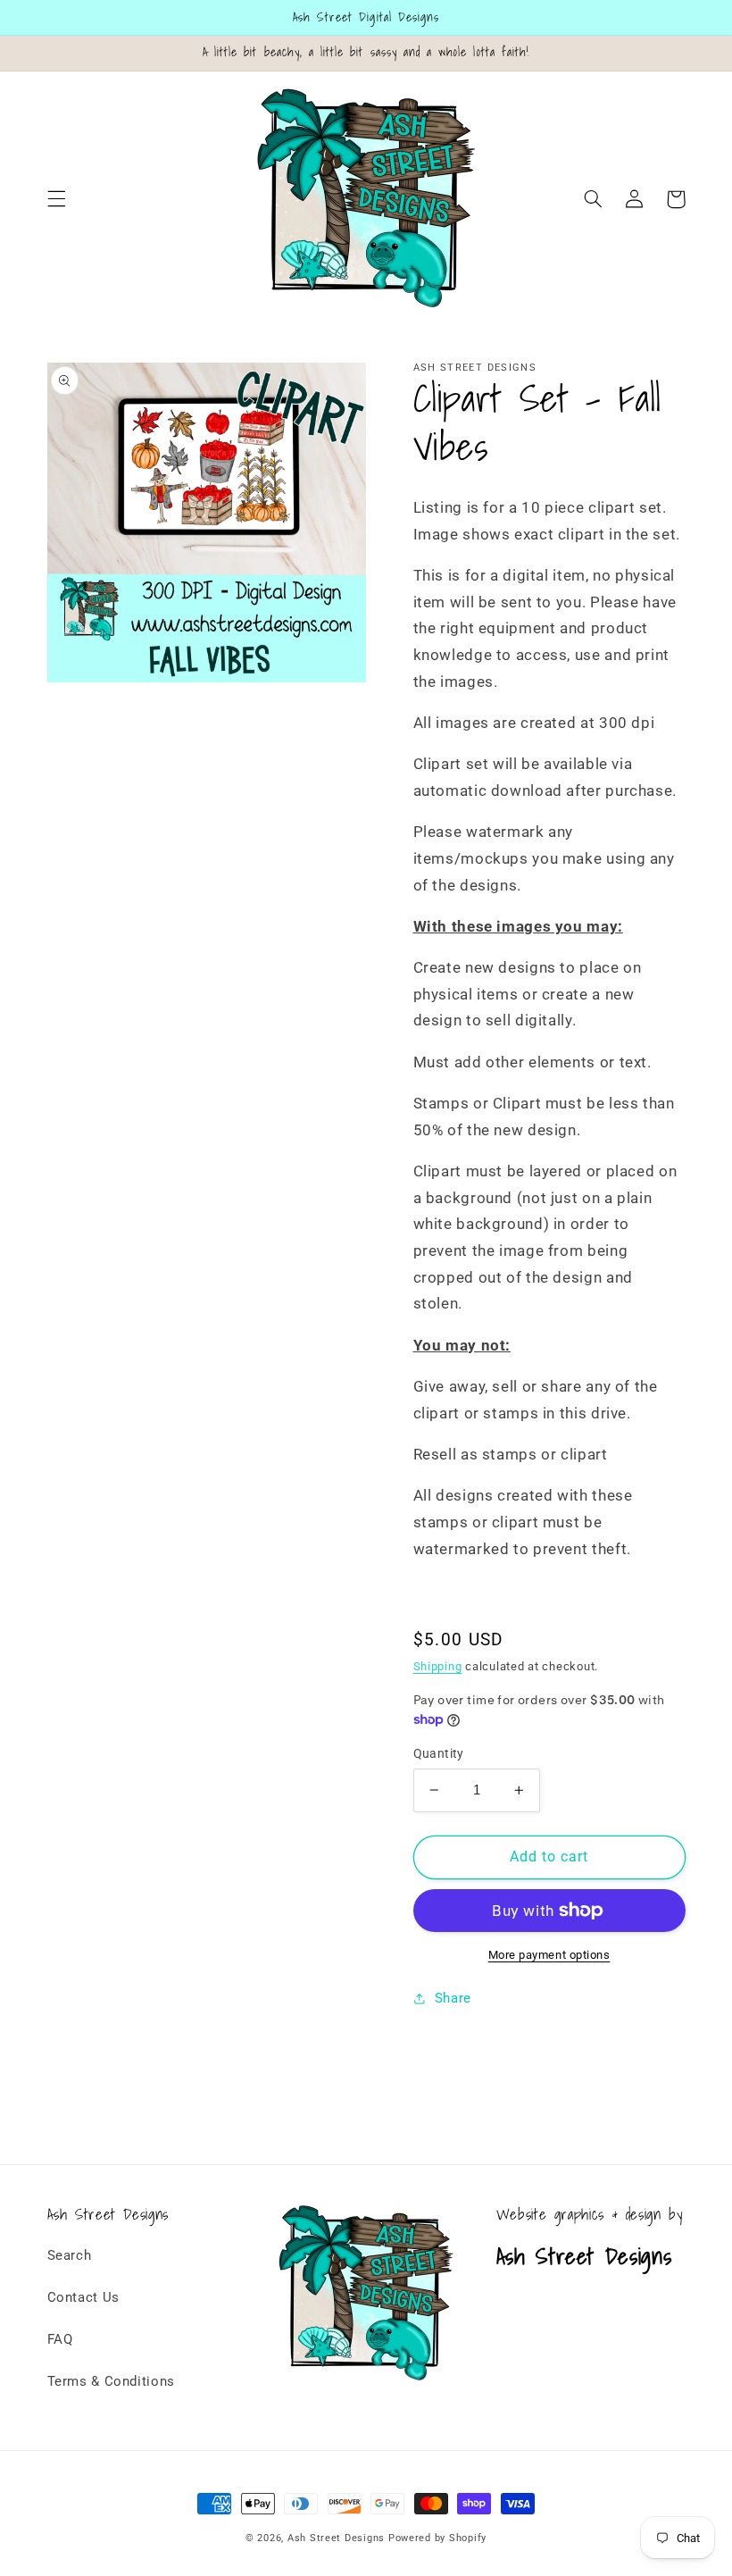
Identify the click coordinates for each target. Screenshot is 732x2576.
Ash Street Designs (336, 2538)
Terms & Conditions (111, 2381)
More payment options (549, 1955)
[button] (56, 199)
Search (70, 2255)
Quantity (439, 1753)
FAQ (60, 2339)
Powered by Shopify (437, 2538)
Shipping (438, 1666)
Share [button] (453, 1998)
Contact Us (83, 2297)
